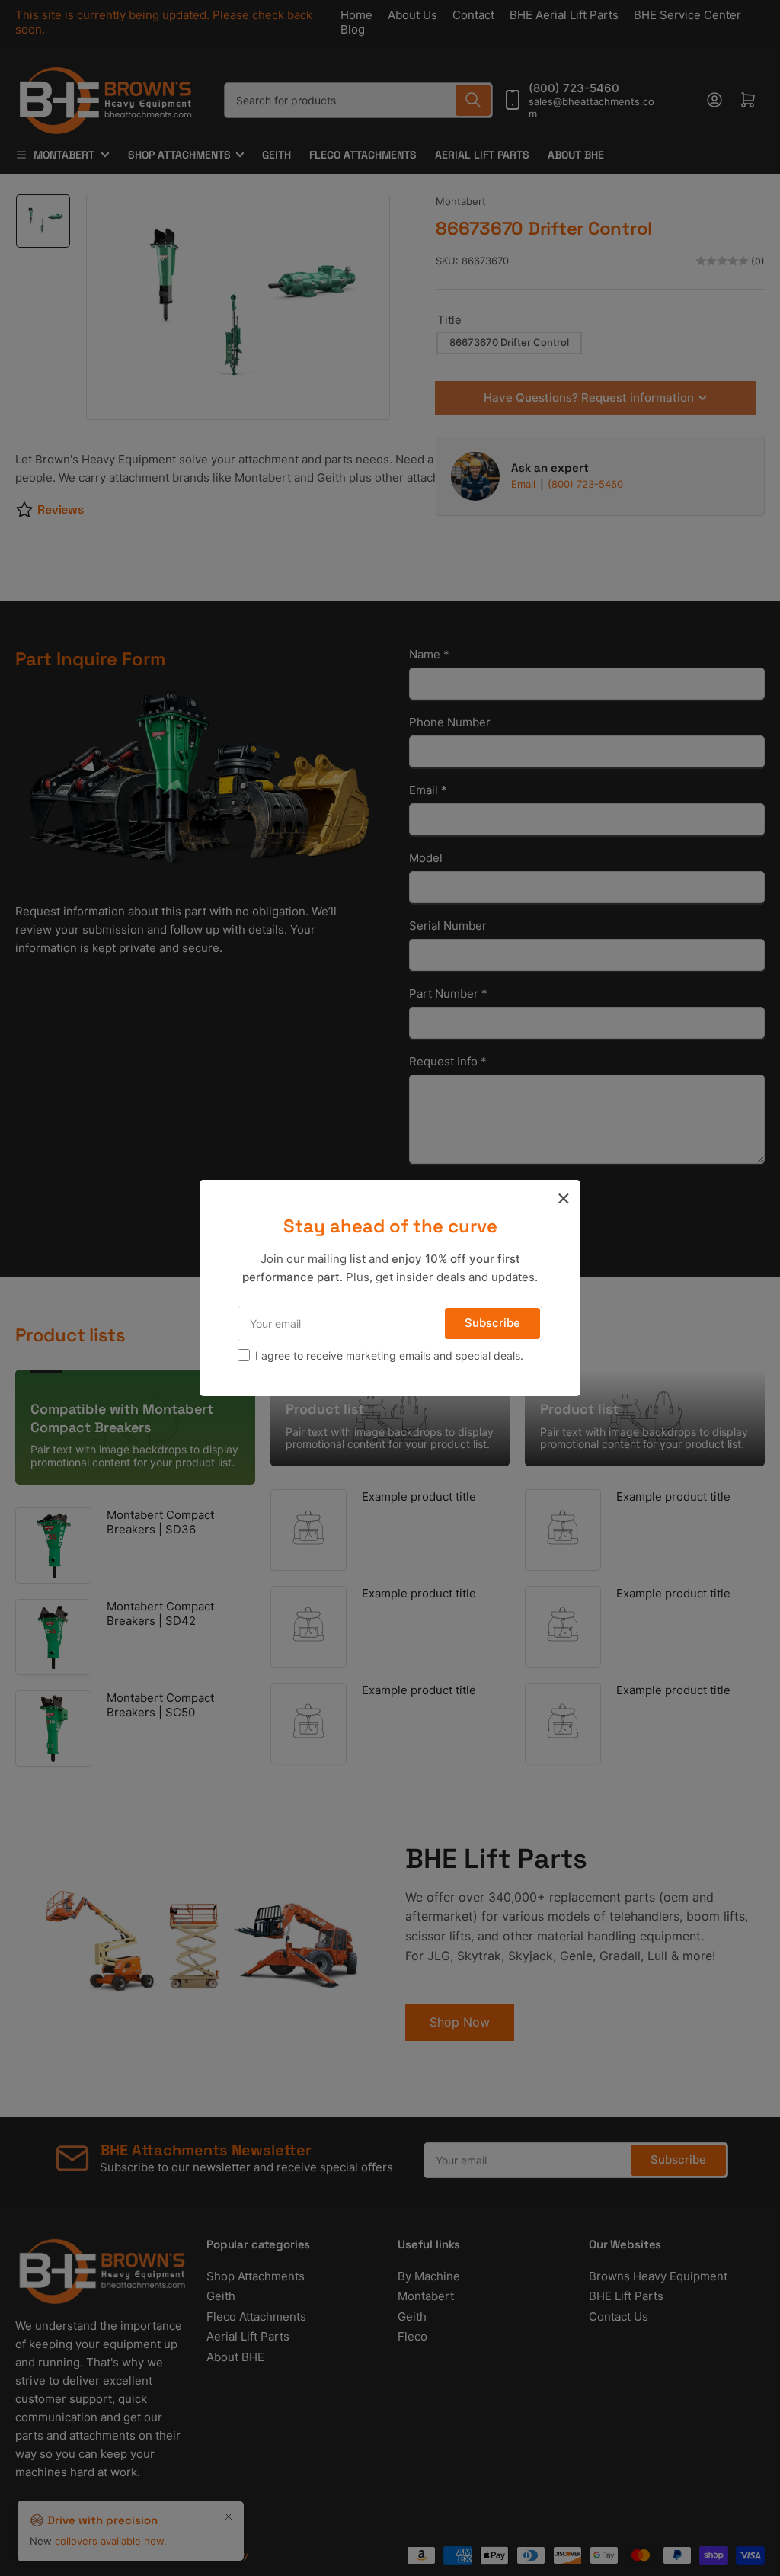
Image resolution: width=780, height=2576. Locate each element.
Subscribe (492, 1323)
